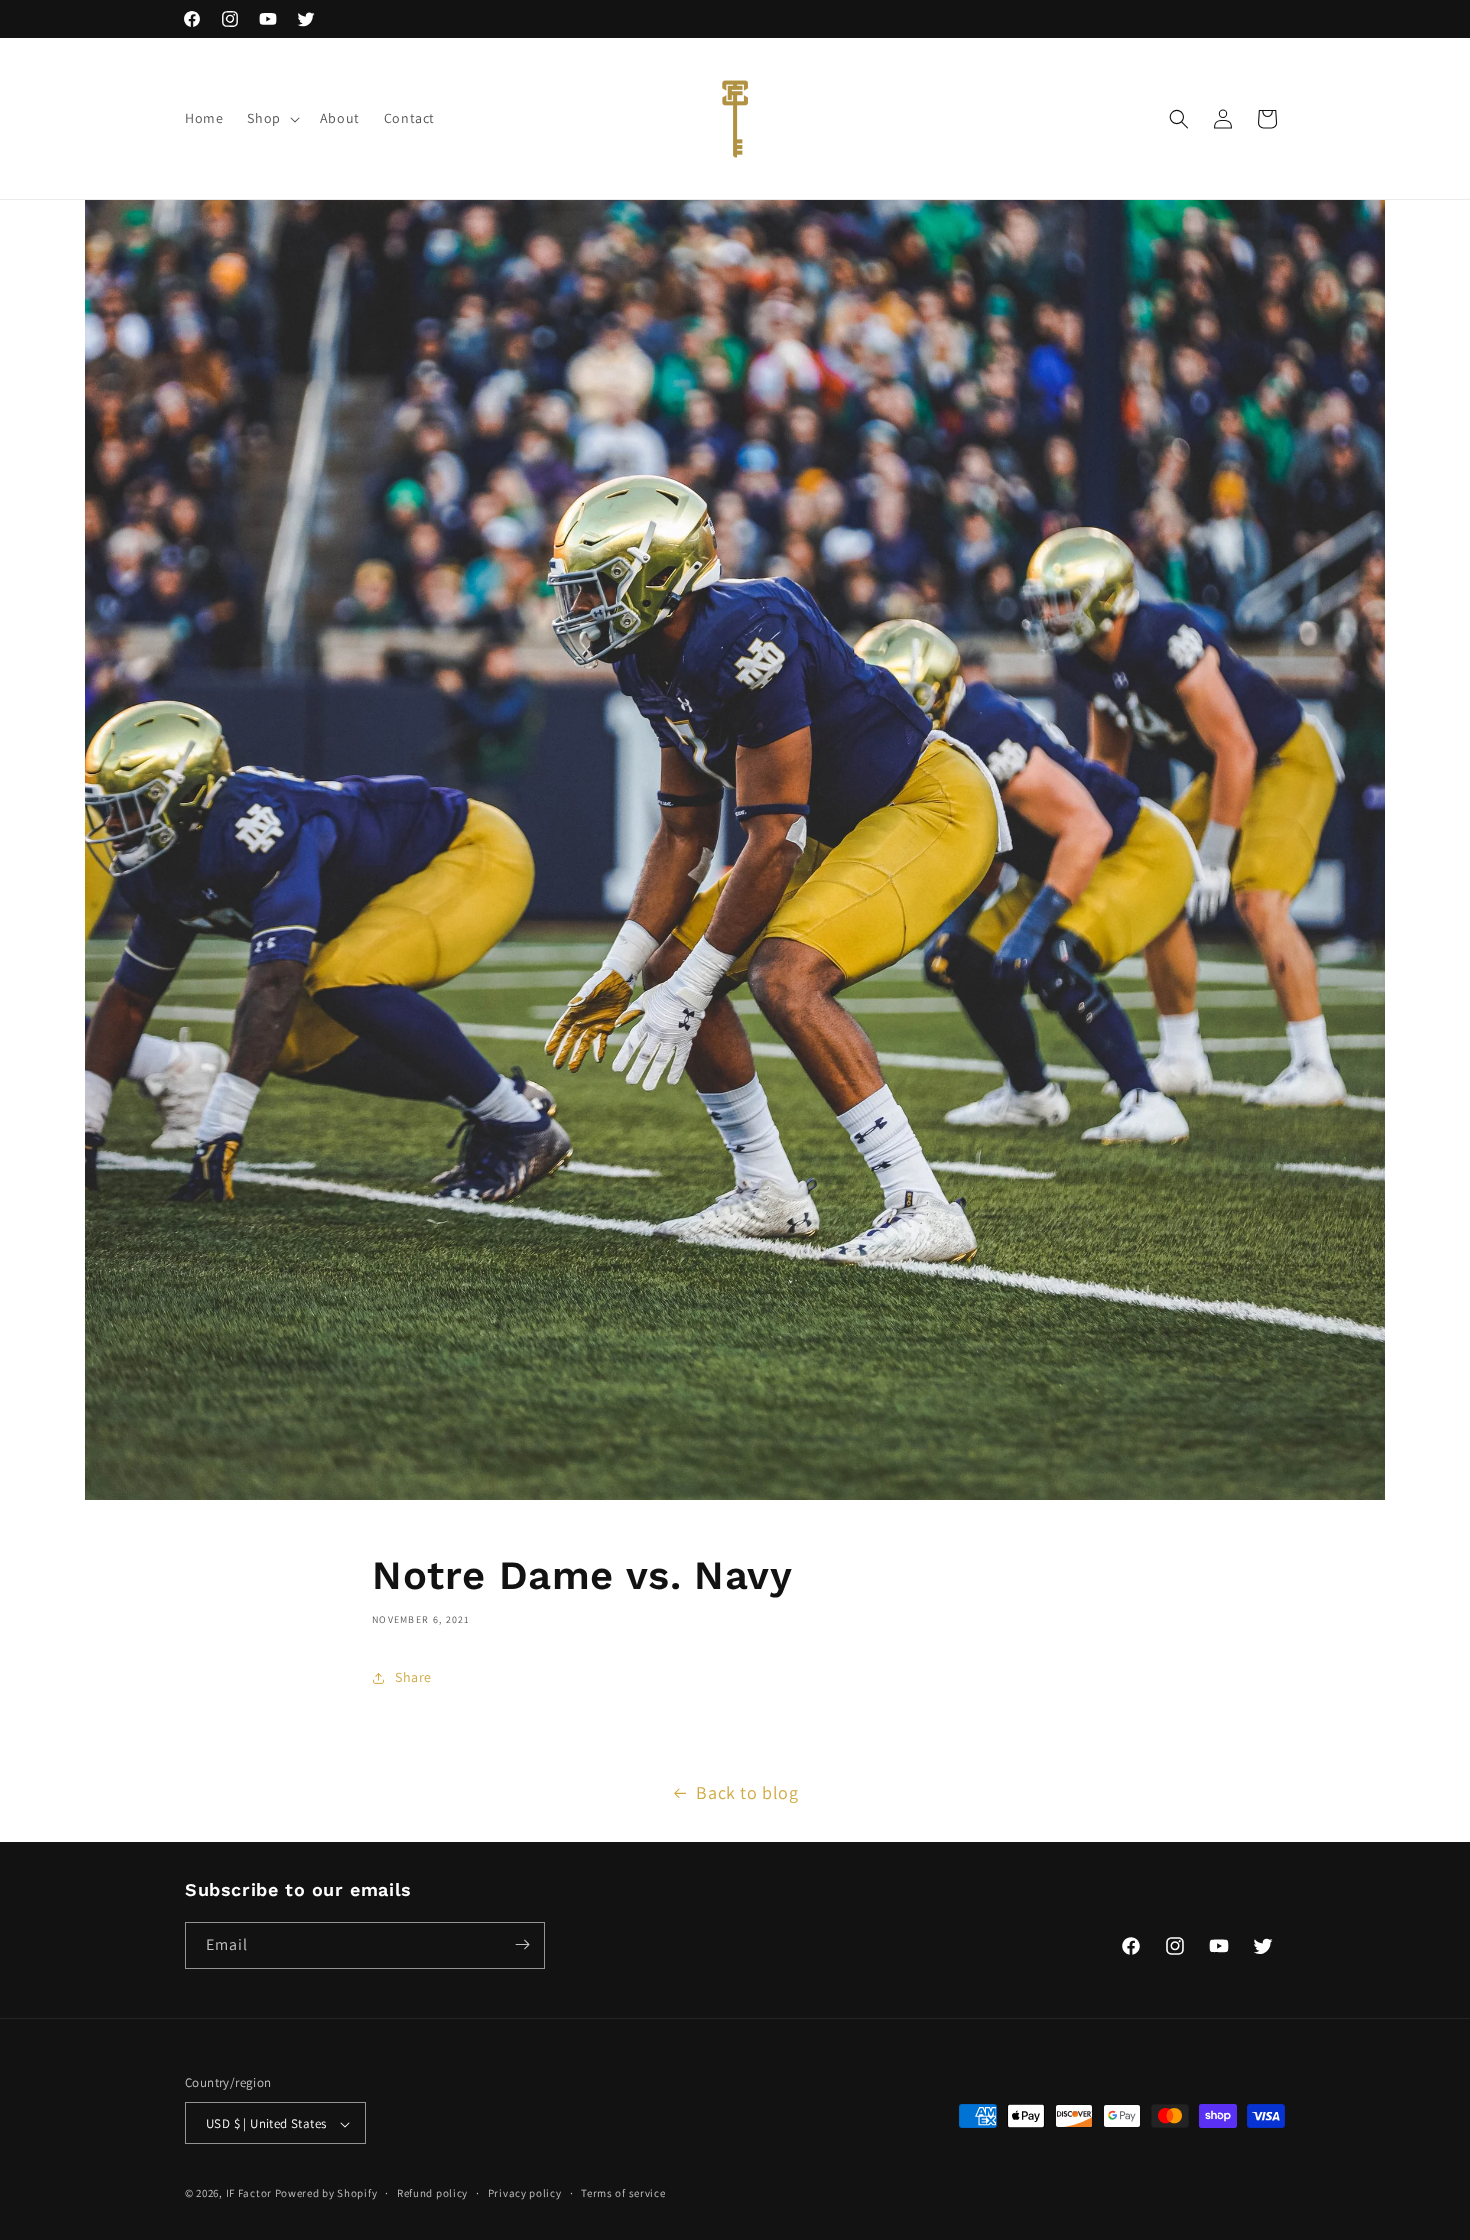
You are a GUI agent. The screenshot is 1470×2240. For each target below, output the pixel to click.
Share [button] (413, 1677)
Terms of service (623, 2193)
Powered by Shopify (326, 2194)
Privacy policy (525, 2193)
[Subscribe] (522, 1944)
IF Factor (249, 2194)
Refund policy (432, 2193)
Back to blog (747, 1792)
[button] (271, 118)
